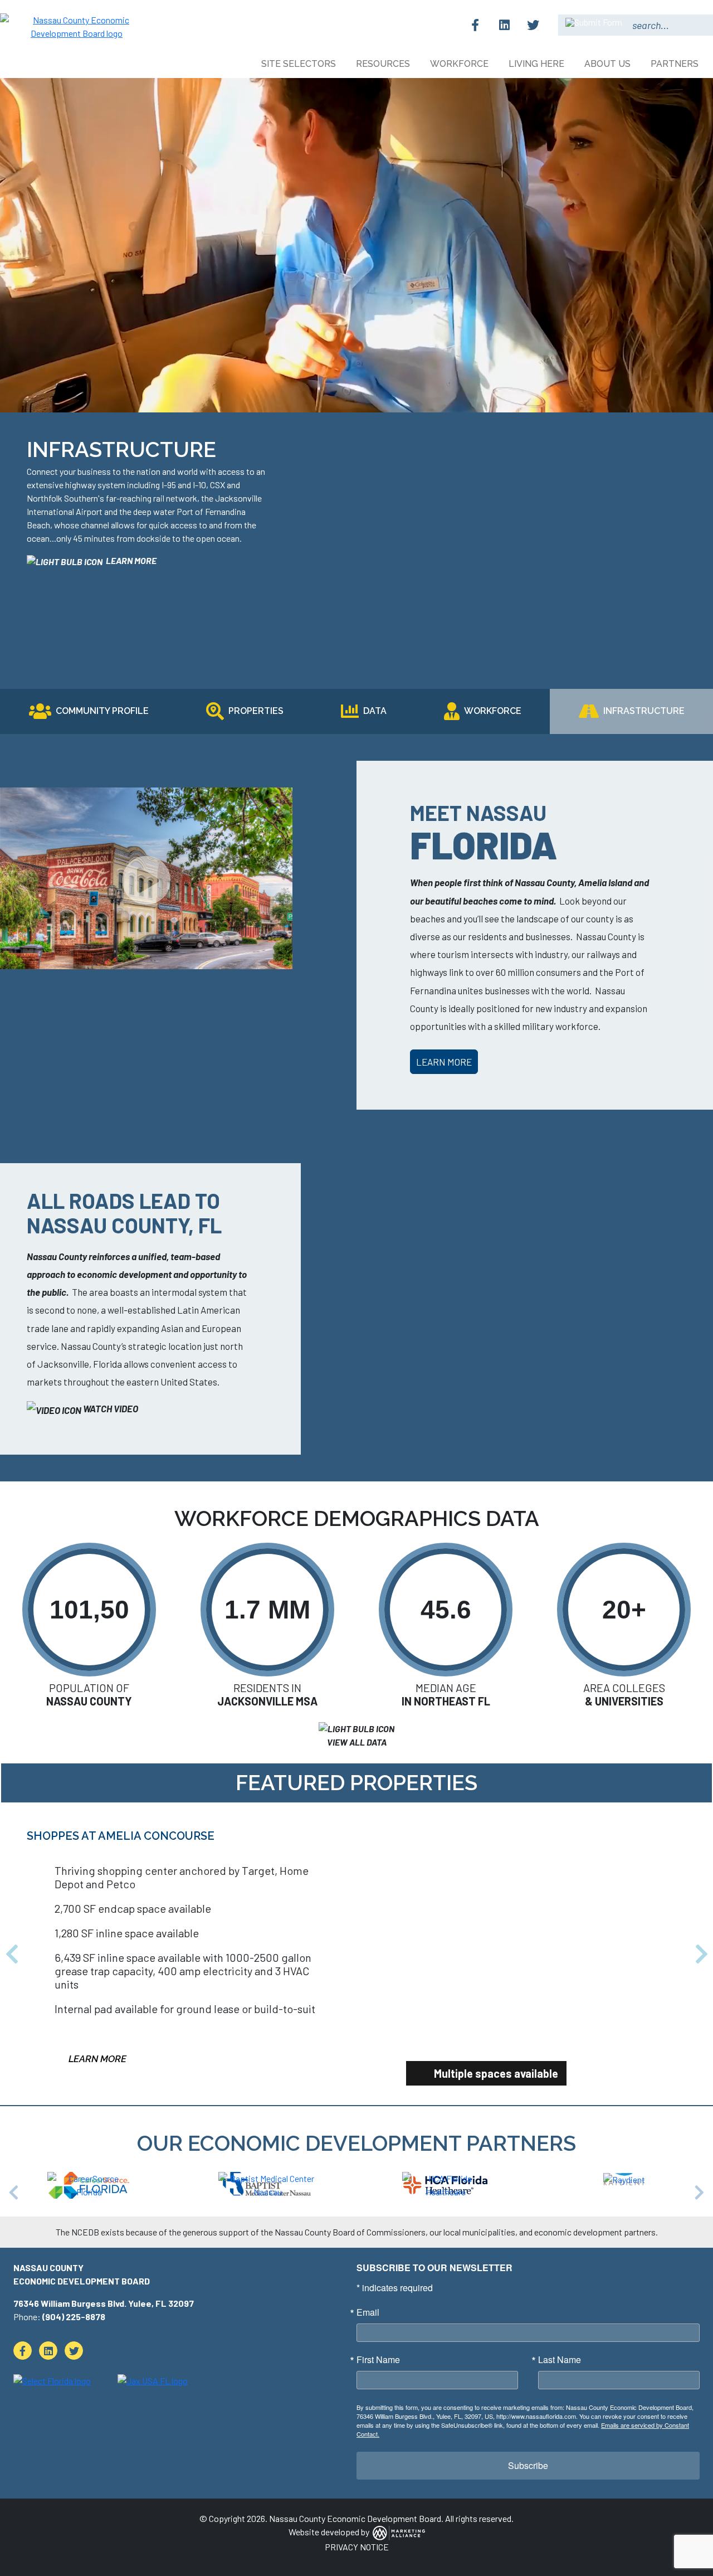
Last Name (560, 2295)
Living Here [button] (538, 64)
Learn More (444, 1062)
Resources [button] (384, 64)
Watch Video (110, 1408)
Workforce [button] (460, 64)
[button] (12, 1922)
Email (368, 2248)
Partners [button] (676, 64)
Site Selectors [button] (300, 64)
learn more (130, 560)
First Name (378, 2295)
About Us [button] (609, 64)
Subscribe (528, 2401)
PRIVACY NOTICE (357, 2482)
